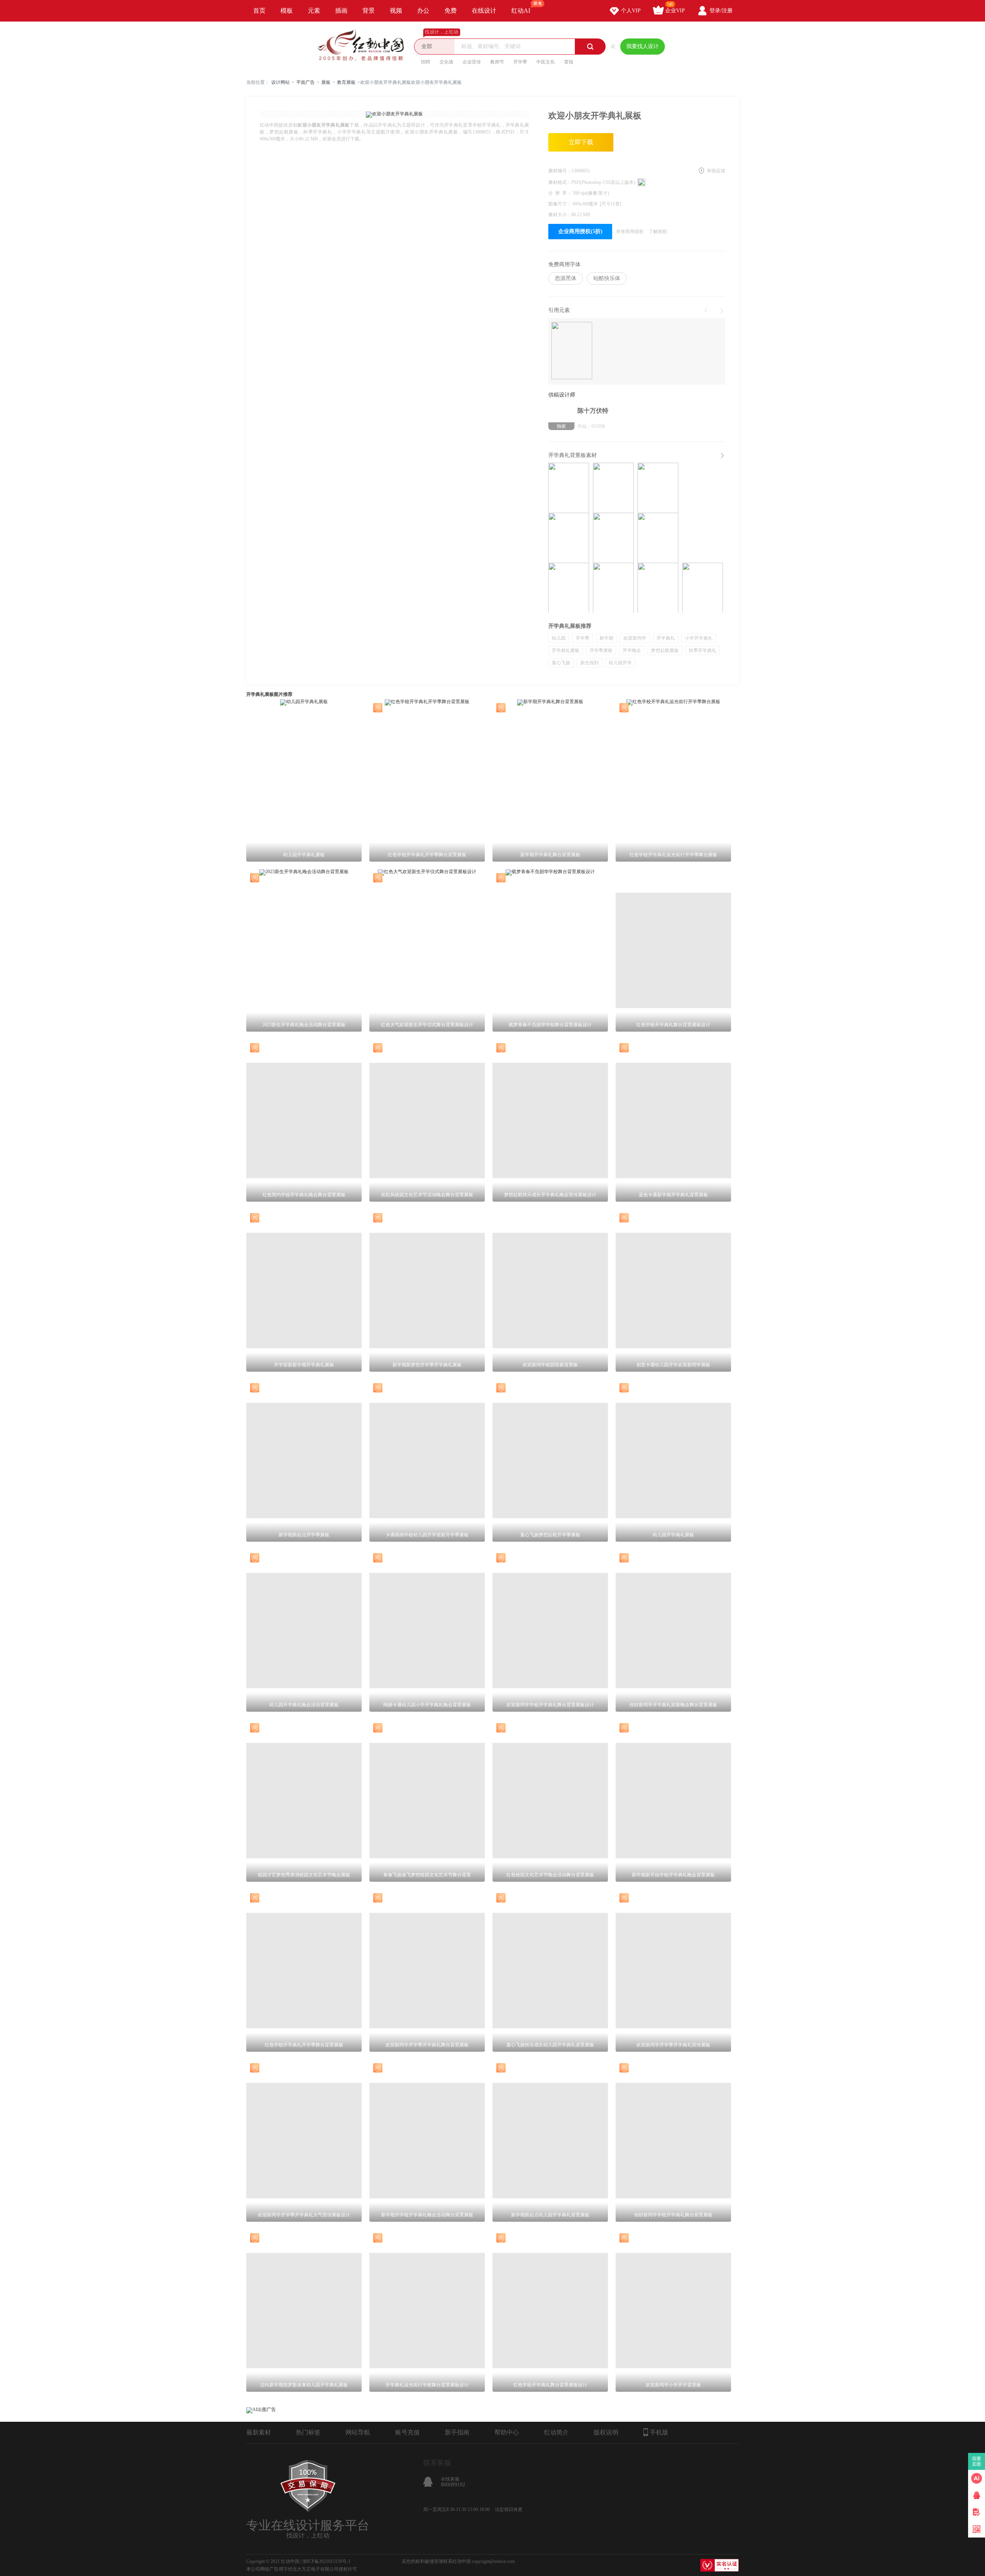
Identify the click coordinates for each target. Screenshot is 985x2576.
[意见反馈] (977, 2512)
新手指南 (457, 2432)
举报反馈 (716, 171)
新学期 (606, 638)
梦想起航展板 (665, 650)
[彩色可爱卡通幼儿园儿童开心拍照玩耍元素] (572, 351)
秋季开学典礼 (703, 650)
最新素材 (259, 2432)
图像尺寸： (560, 204)
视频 (396, 11)
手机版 (659, 2432)
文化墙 (446, 62)
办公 (423, 11)
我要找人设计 (643, 46)
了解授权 (658, 232)
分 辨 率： (560, 193)
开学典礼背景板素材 (573, 455)
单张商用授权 (630, 232)
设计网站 (280, 82)
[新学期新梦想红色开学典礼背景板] (658, 488)
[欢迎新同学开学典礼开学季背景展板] (613, 488)
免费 (451, 11)
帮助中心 (507, 2432)
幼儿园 (559, 638)
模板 (287, 11)
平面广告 (306, 82)
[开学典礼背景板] (569, 538)
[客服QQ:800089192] (977, 2495)
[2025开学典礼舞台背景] (613, 538)
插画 (341, 11)
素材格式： (560, 182)
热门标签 (308, 2432)
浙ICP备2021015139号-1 (326, 2561)
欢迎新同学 (635, 638)
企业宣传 (472, 62)
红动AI (521, 11)
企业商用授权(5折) (580, 231)
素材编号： (560, 171)
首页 (259, 11)
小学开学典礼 (699, 638)
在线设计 (484, 11)
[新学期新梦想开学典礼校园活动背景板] (569, 488)
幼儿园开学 (620, 663)
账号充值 (407, 2432)
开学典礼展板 (566, 650)
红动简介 (556, 2432)
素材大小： (560, 215)
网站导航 (358, 2432)
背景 (369, 11)
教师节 (497, 62)
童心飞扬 (561, 663)
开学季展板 (601, 650)
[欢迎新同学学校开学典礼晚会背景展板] (613, 588)
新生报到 (589, 663)
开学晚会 (632, 650)
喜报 (569, 62)
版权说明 (606, 2432)
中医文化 (546, 62)
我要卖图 (977, 2461)
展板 (326, 82)
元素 (314, 11)
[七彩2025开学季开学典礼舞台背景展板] (569, 588)
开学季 (520, 62)
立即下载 (581, 142)
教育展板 (346, 82)
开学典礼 (666, 638)
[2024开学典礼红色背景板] (703, 588)
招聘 (426, 62)
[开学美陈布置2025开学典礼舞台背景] (658, 538)
